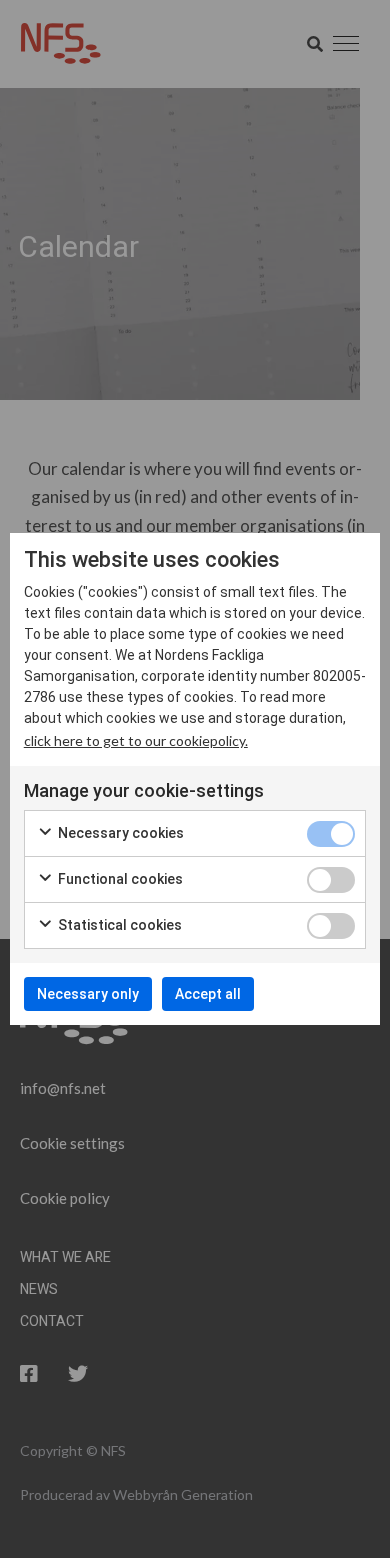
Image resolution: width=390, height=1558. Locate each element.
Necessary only (88, 994)
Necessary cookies (119, 833)
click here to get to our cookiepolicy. (136, 740)
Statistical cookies (118, 925)
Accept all (208, 994)
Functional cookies (119, 879)
